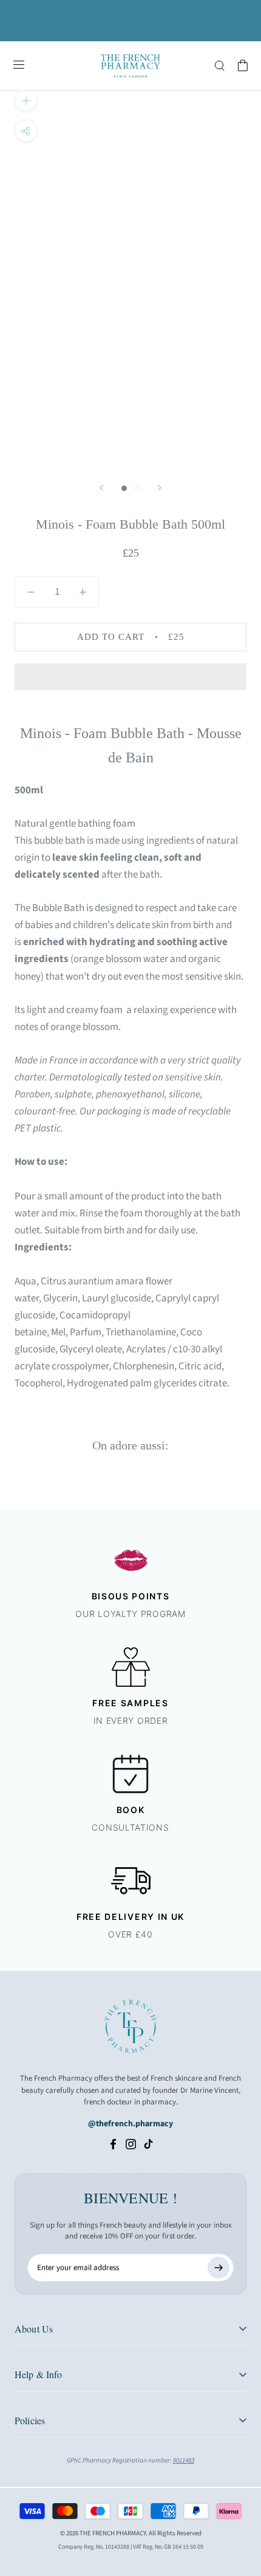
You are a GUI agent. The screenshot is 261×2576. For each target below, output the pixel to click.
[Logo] (130, 66)
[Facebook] (113, 2144)
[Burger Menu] (19, 66)
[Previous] (101, 488)
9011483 (184, 2460)
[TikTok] (148, 2144)
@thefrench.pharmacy (130, 2124)
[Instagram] (131, 2144)
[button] (130, 677)
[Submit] (219, 2268)
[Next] (160, 488)
